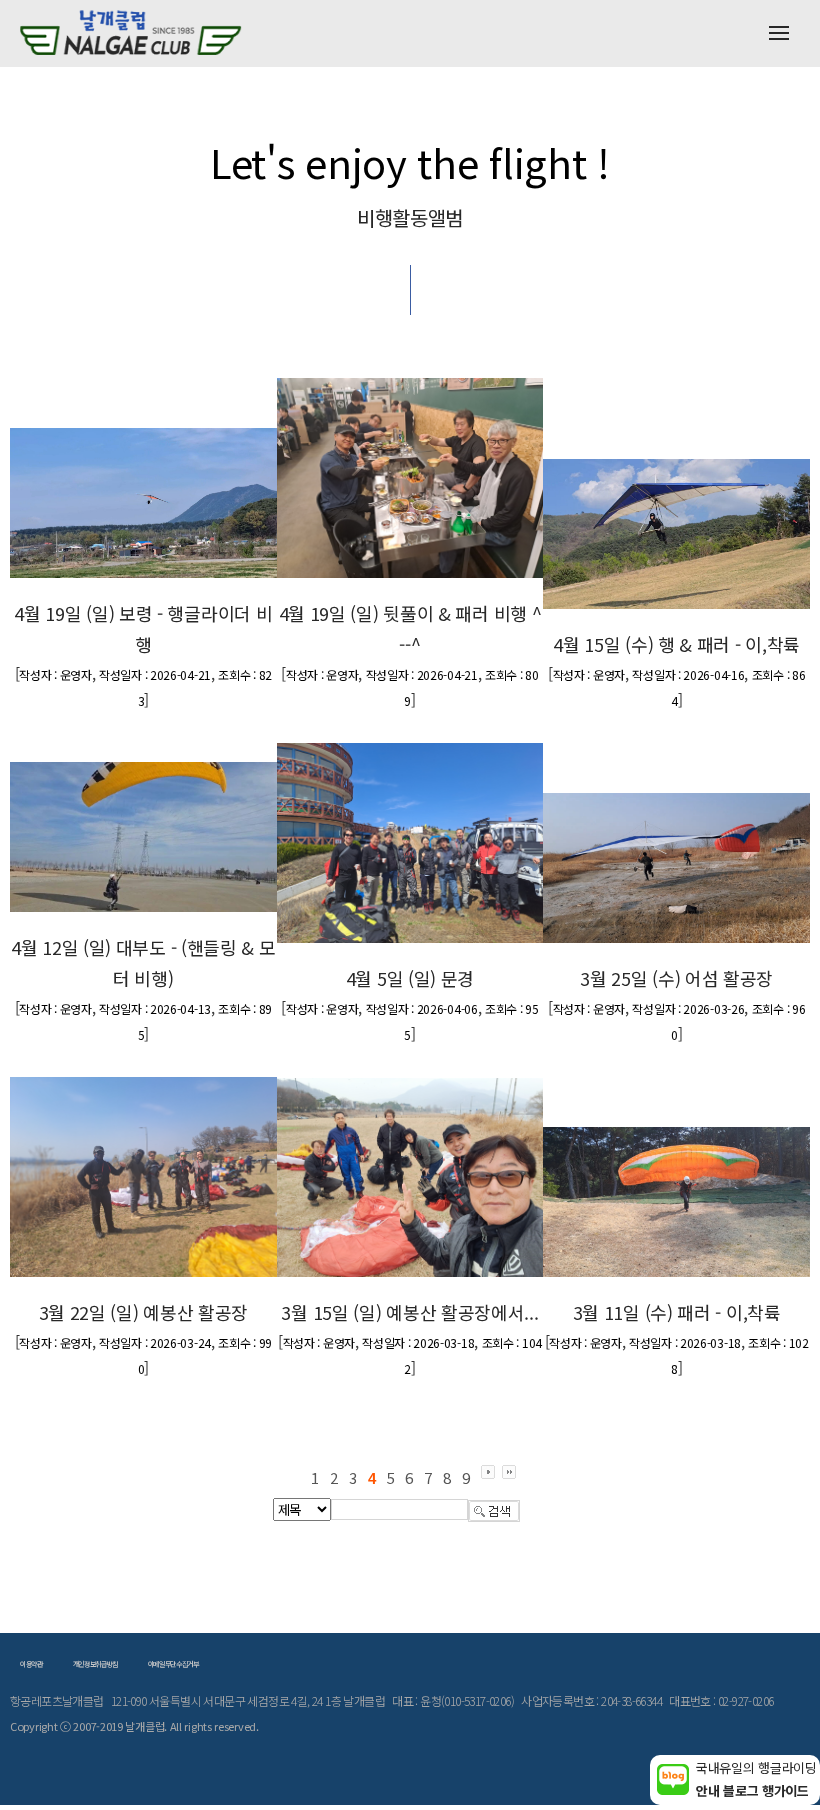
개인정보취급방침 (95, 1664)
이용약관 (31, 1664)
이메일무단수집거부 (173, 1664)
